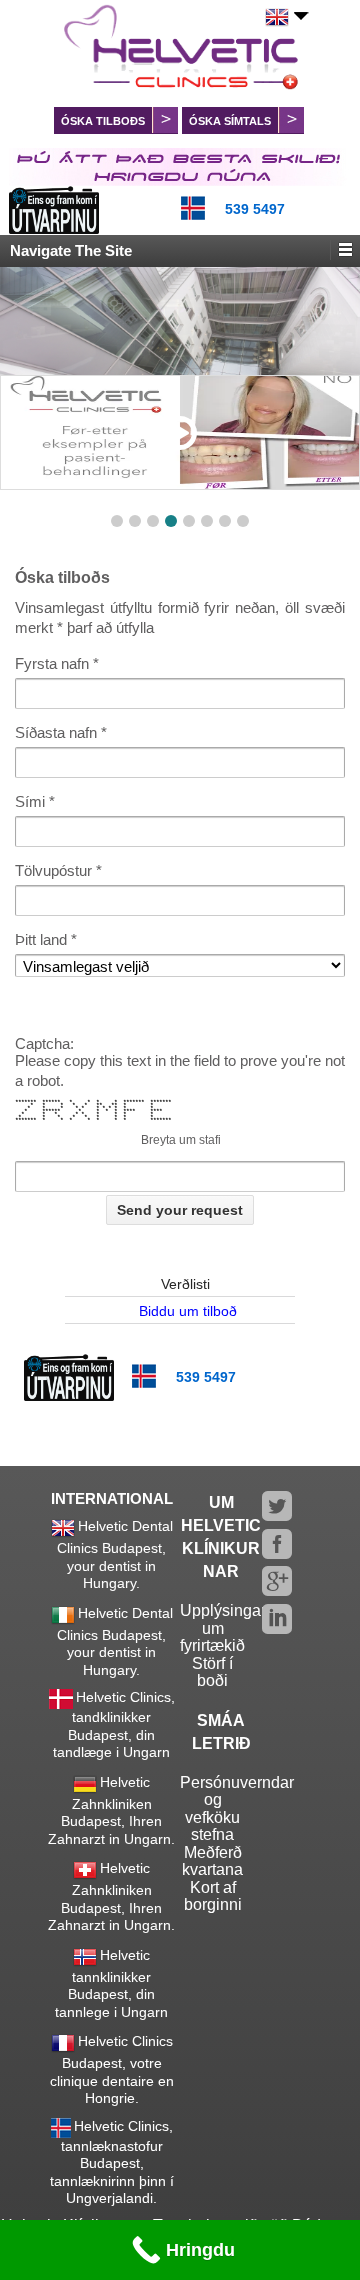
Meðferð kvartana (212, 1861)
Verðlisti (185, 1284)
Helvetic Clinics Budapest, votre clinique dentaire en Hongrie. (112, 2069)
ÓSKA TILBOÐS (103, 121)
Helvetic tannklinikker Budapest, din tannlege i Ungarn (111, 1983)
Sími (30, 801)
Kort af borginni (213, 1896)
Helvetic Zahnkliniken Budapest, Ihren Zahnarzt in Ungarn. (111, 1810)
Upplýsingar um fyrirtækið (223, 1628)
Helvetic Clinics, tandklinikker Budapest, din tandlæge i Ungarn (114, 1724)
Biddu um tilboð (188, 1311)
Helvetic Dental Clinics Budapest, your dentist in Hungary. (115, 1554)
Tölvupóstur (53, 870)
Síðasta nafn (56, 732)
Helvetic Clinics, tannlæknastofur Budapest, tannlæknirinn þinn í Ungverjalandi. (112, 2162)
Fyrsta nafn (52, 663)
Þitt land (41, 939)
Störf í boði (212, 1672)
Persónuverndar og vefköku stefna (237, 1809)
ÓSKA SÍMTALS (230, 121)
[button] (117, 521)
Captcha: (44, 1044)
